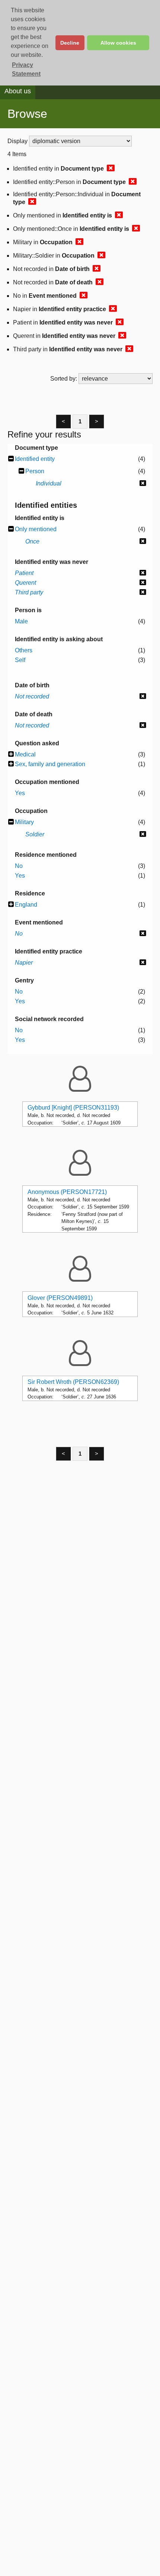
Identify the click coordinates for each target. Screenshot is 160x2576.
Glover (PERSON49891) (60, 1298)
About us (18, 91)
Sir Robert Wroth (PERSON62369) (73, 1382)
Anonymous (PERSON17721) (67, 1192)
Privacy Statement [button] (26, 69)
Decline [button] (70, 43)
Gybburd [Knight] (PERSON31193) (73, 1108)
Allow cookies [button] (118, 43)
